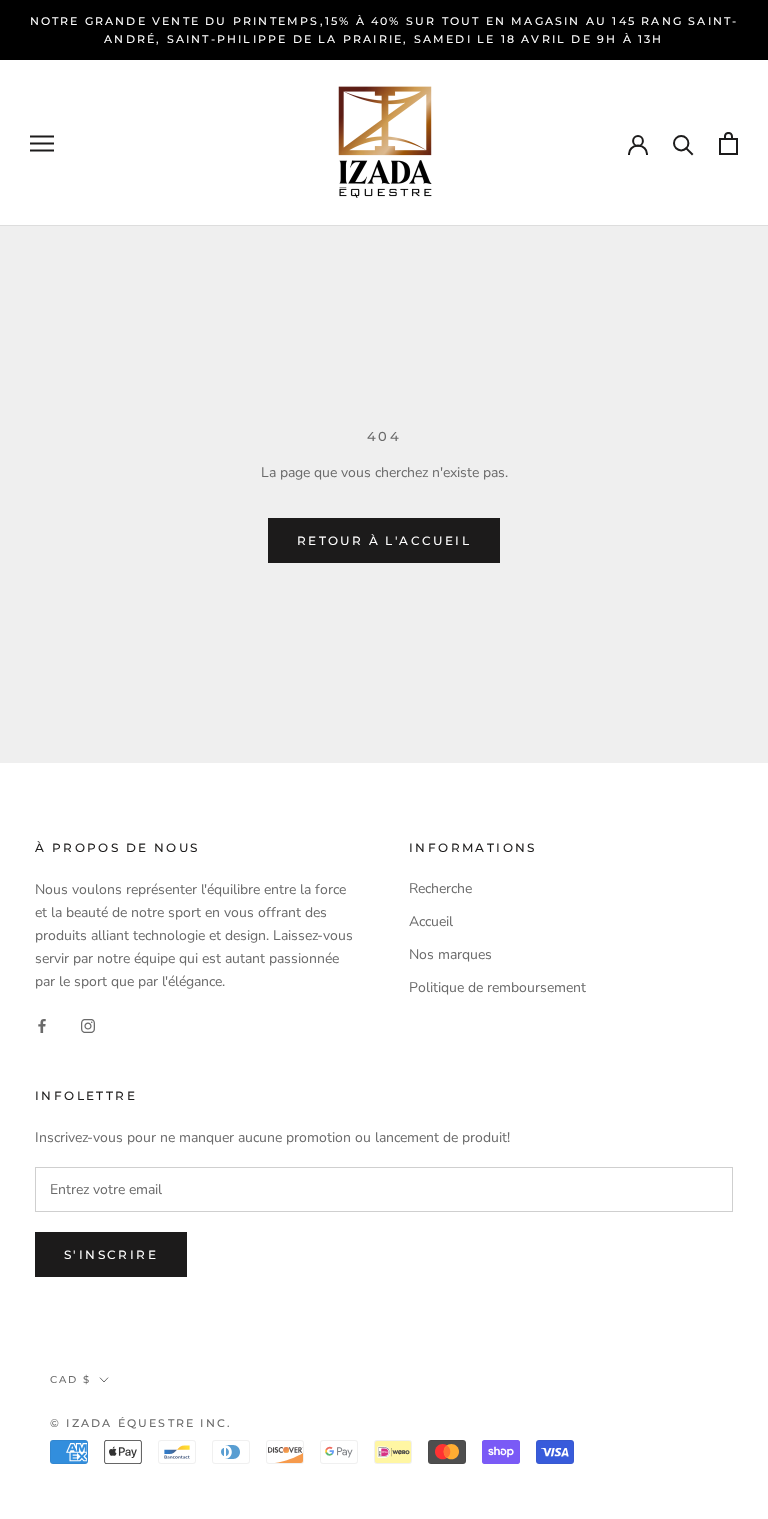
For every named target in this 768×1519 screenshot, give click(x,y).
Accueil (431, 921)
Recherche (440, 888)
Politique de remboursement (497, 987)
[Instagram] (88, 1024)
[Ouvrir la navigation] (42, 143)
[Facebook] (42, 1024)
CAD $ (70, 1379)
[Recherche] (683, 143)
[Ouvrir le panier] (728, 143)
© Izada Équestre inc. (141, 1423)
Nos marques (450, 954)
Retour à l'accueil (384, 540)
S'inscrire (111, 1254)
